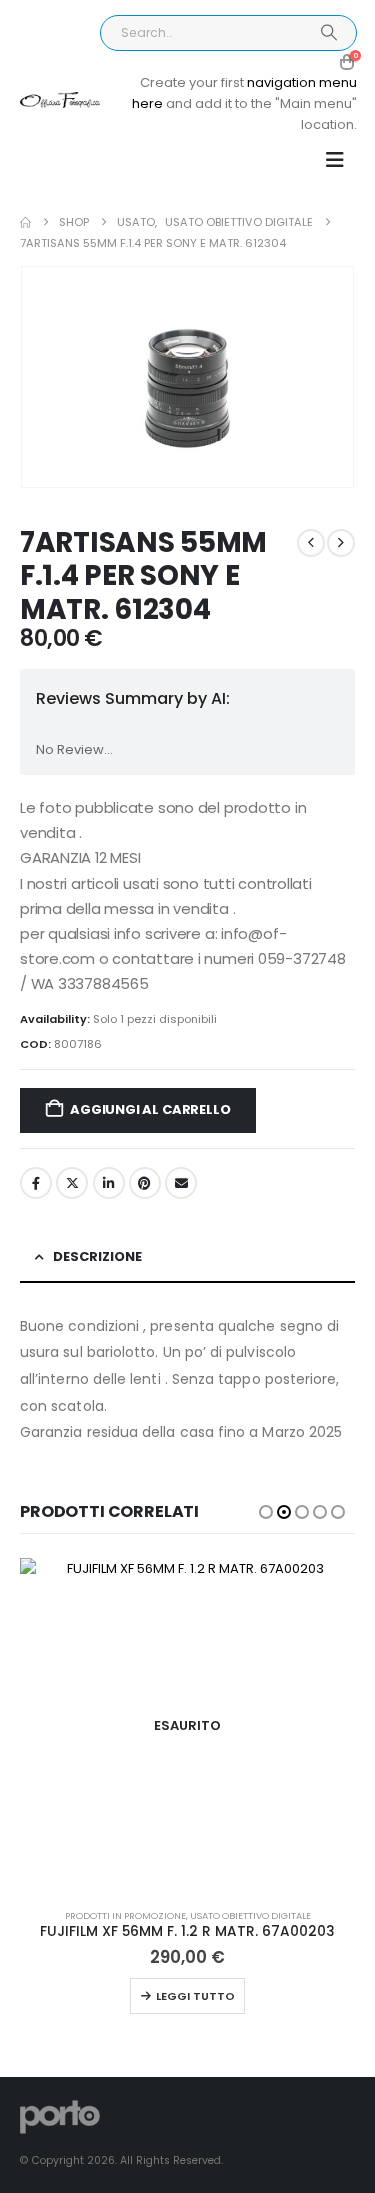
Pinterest (145, 1183)
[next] (341, 543)
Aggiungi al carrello (150, 1109)
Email (181, 1183)
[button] (335, 160)
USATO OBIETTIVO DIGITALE (250, 1915)
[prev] (311, 543)
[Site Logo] (60, 100)
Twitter (72, 1183)
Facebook (36, 1183)
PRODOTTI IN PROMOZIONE (125, 1915)
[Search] (328, 33)
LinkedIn (109, 1183)
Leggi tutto (195, 1996)
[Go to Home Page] (25, 222)
